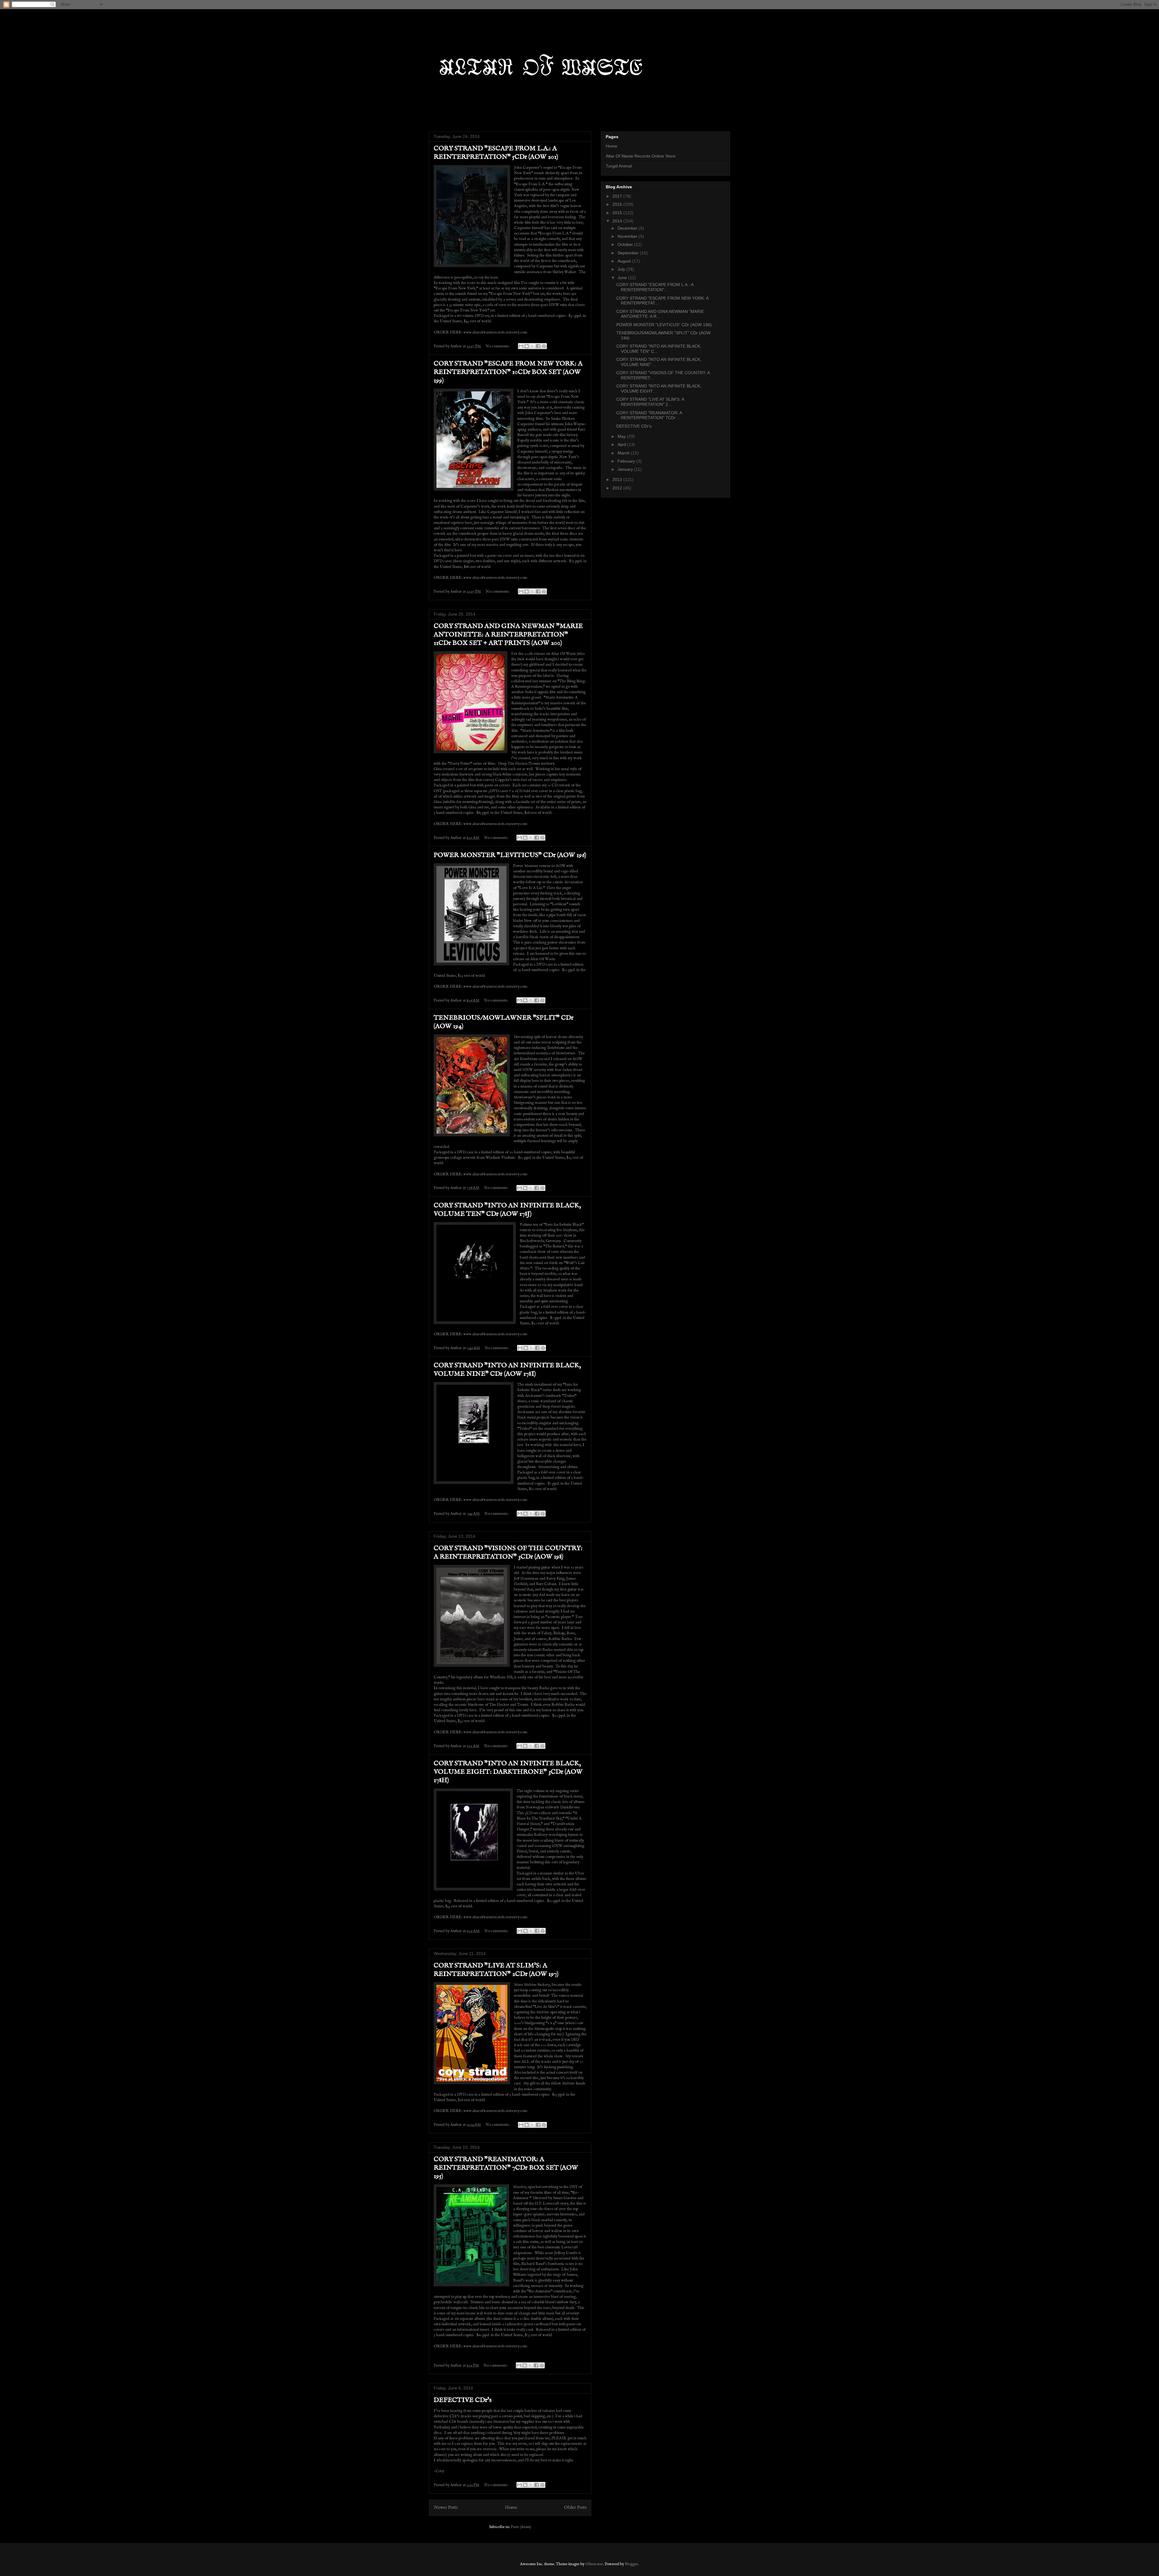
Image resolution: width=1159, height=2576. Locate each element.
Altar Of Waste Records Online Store (641, 156)
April (622, 444)
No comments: (498, 346)
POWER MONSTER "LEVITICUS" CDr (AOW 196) (510, 855)
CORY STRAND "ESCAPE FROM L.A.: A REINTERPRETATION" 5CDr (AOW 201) (496, 153)
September (629, 253)
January (626, 469)
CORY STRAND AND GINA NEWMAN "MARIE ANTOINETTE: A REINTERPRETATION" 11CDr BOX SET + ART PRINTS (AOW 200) (508, 635)
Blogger (631, 2564)
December (628, 228)
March (624, 453)
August (625, 261)
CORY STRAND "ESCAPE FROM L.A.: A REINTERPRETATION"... (655, 287)
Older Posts (575, 2508)
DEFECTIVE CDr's (463, 2400)
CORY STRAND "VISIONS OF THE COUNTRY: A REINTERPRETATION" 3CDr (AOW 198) (508, 1552)
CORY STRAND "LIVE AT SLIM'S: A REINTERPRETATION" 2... (650, 402)
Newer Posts (446, 2508)
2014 (618, 221)
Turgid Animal (619, 166)
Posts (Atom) (521, 2527)
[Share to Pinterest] (544, 346)
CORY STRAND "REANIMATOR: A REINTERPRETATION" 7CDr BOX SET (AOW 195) (506, 2168)
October (626, 244)
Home (511, 2508)
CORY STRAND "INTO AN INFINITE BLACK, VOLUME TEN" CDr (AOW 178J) (507, 1210)
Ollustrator (594, 2564)
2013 (618, 479)
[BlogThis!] (527, 346)
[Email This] (521, 346)
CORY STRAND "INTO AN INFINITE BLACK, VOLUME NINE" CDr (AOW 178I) (507, 1370)
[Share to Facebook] (538, 346)
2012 (618, 488)
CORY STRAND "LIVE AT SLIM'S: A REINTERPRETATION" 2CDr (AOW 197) (496, 1970)
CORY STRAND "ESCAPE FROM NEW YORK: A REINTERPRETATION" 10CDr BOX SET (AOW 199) (508, 372)
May (622, 436)
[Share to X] (532, 346)
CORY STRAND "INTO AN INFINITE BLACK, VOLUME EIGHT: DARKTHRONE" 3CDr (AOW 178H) (508, 1772)
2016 (618, 204)
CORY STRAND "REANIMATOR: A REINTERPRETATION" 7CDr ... (649, 415)
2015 (618, 213)
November (628, 236)
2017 (618, 196)
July (622, 269)
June (623, 278)
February (627, 461)
